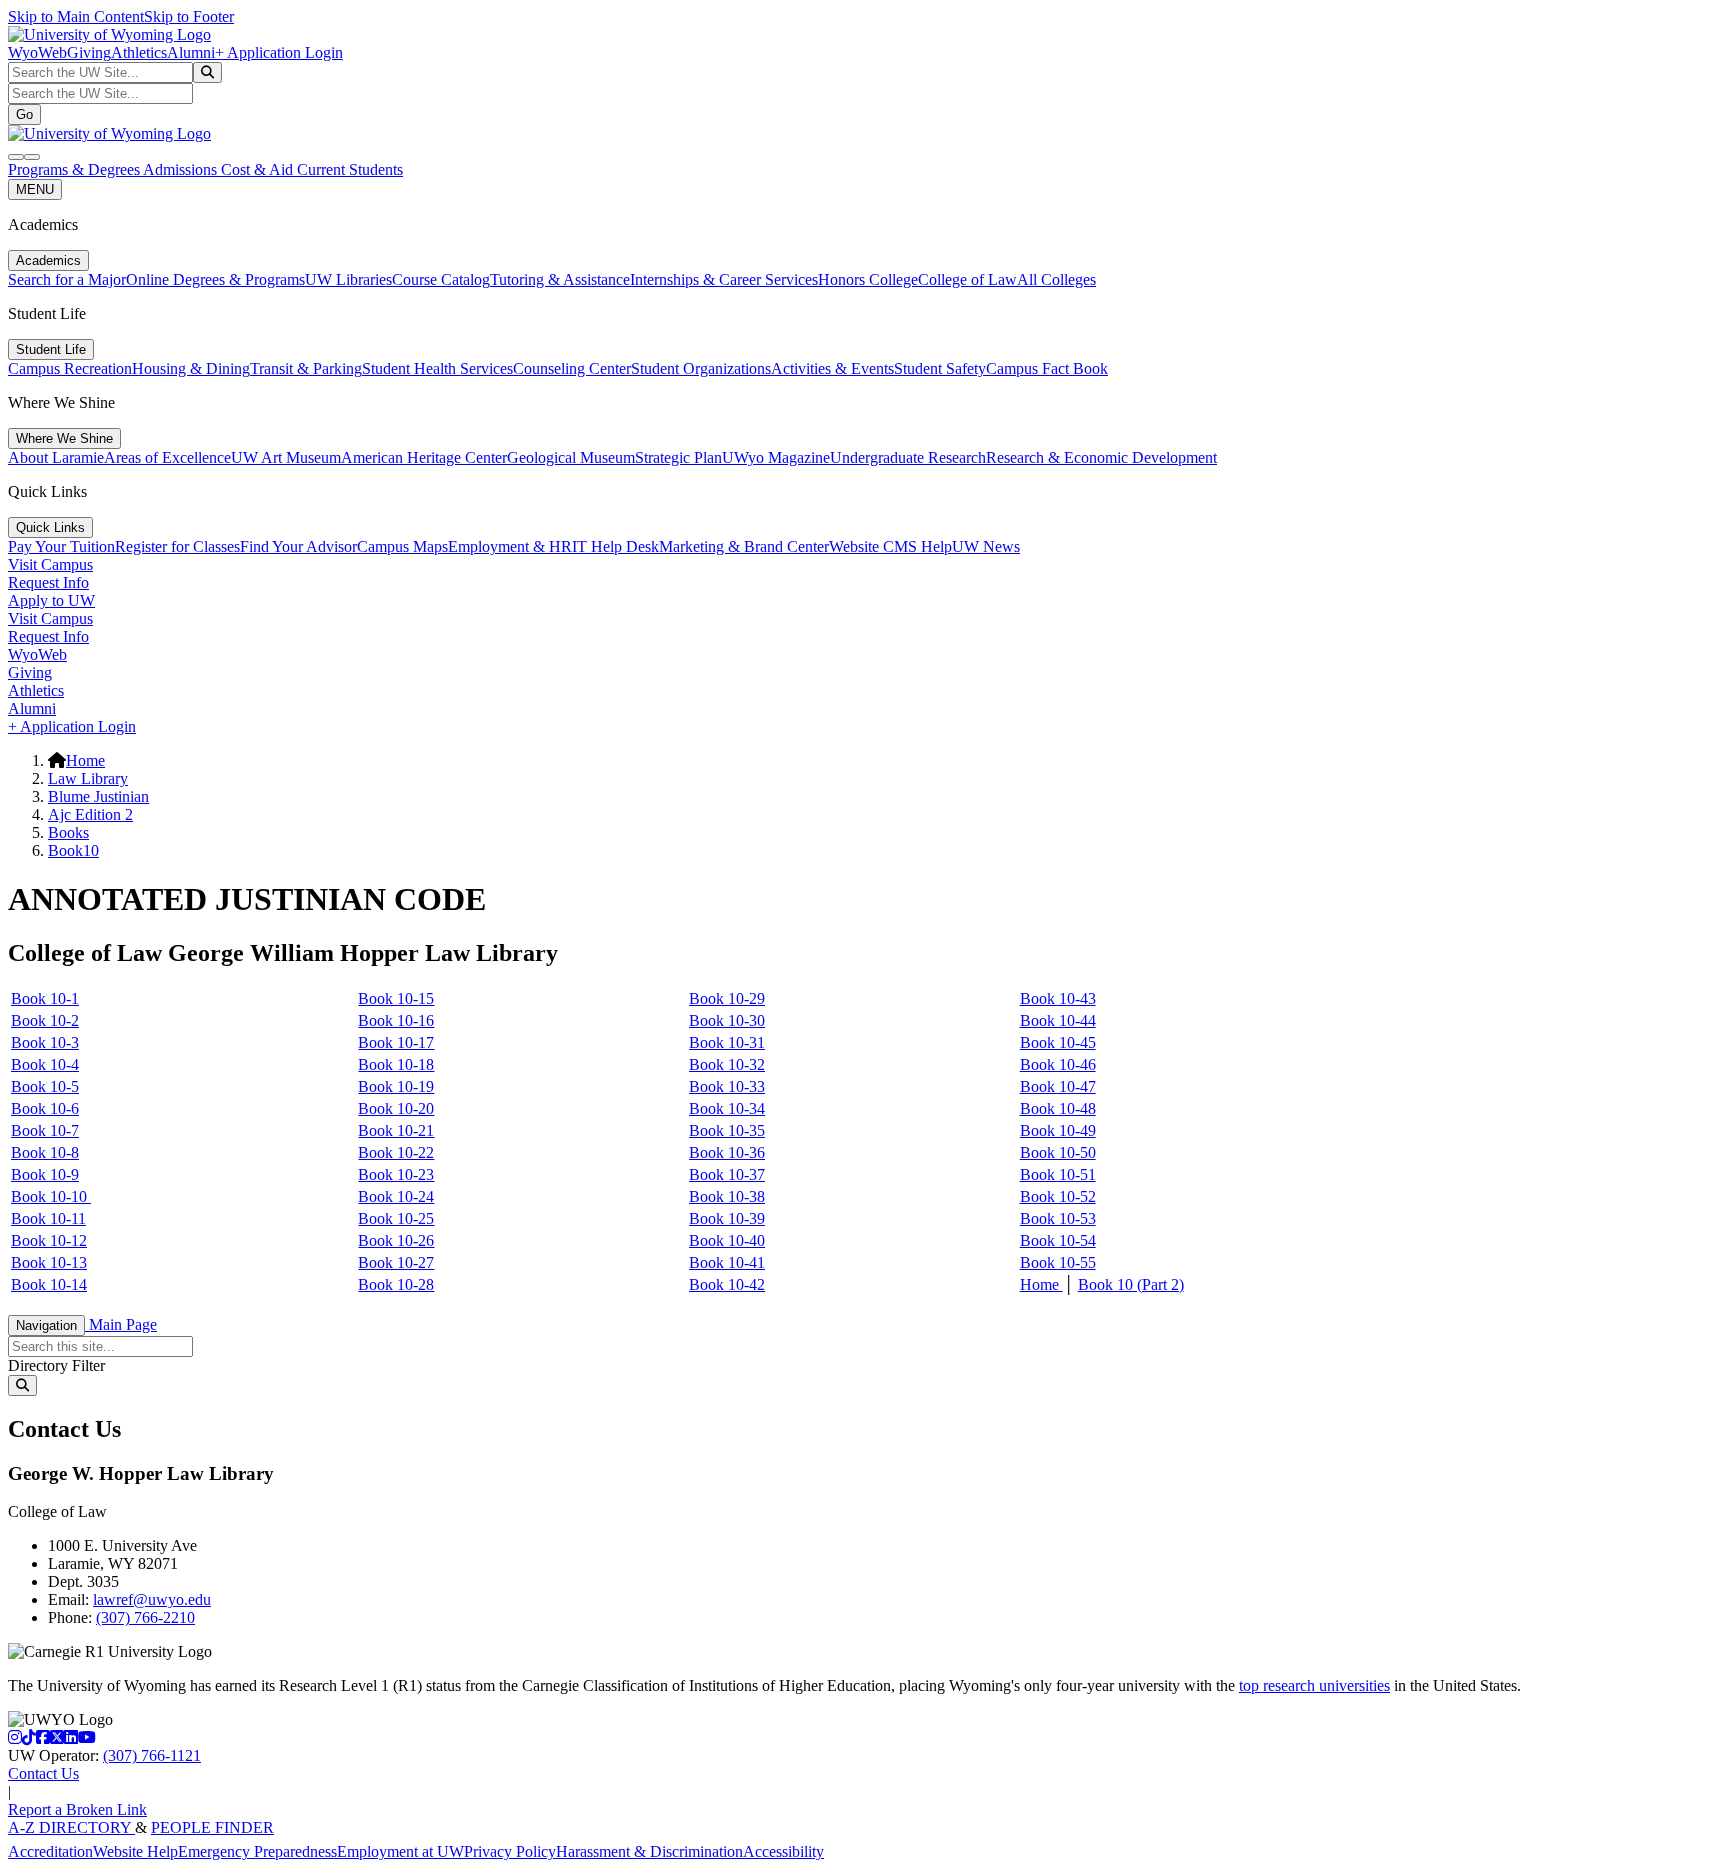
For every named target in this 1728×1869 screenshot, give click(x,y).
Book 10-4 (45, 1064)
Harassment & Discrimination (649, 1851)
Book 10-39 (727, 1218)
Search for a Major (67, 279)
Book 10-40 (727, 1240)
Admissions (182, 169)
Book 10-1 (45, 998)
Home (85, 760)
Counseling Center (572, 368)
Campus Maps (402, 546)
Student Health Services (437, 368)
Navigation (46, 1325)
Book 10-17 (396, 1042)
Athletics (139, 52)
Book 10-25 (396, 1218)
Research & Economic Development (1101, 457)
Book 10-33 (727, 1086)
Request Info (48, 582)
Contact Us (43, 1773)
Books (68, 832)
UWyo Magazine (776, 457)
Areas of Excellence (167, 457)
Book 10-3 (45, 1042)
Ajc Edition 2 (90, 814)
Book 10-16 (396, 1020)
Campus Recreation (70, 368)
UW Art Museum (286, 457)
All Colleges (1056, 279)
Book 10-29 (727, 998)
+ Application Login (279, 52)
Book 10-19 (396, 1086)
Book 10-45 (1058, 1042)
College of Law (967, 279)
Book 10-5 (45, 1086)
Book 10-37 (727, 1174)
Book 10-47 (1058, 1086)
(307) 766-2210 (145, 1617)
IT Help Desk (615, 546)
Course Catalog (441, 279)
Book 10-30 (727, 1020)
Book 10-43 (1058, 998)
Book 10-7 (45, 1130)
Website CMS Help (890, 546)
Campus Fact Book (1047, 368)
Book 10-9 (45, 1174)
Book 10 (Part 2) (1131, 1284)
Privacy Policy (510, 1851)
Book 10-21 (396, 1130)
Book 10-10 (51, 1196)
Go (24, 114)
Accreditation (50, 1851)
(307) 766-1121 (152, 1755)
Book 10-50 (1058, 1152)
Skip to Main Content (76, 16)
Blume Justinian (98, 796)
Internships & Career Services (724, 279)
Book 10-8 (45, 1152)
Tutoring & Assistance (560, 279)
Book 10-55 (1058, 1262)
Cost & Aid (259, 169)
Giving (89, 52)
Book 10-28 (396, 1284)
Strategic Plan (678, 457)
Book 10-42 (727, 1284)
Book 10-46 (1058, 1064)
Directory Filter (56, 1365)
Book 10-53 (1058, 1218)
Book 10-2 (45, 1020)
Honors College (868, 279)
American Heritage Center (424, 457)
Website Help (135, 1851)
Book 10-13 (49, 1262)
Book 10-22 (396, 1152)
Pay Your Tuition (61, 546)
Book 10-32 (727, 1064)
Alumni (191, 52)
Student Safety (940, 368)
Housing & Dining (191, 368)
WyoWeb (37, 52)
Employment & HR (510, 546)
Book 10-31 (727, 1042)
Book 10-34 (727, 1108)
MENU (35, 189)
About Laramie (56, 457)
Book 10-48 (1058, 1108)
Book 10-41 (727, 1262)
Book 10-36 (727, 1152)
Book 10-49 (1058, 1130)
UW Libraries (348, 279)
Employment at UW (400, 1851)
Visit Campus (50, 564)
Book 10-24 (396, 1196)
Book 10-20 (396, 1108)
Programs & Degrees (75, 169)
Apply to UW (51, 600)
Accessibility (783, 1851)
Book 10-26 (396, 1240)
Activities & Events (832, 368)
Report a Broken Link (77, 1809)
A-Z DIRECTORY (71, 1827)
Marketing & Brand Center (744, 546)
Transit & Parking (306, 368)
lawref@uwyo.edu (152, 1599)
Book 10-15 (396, 998)
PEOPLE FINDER (212, 1827)
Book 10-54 (1058, 1240)
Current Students (350, 169)
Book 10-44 (1058, 1020)
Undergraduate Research (908, 457)
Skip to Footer (189, 16)
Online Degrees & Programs (215, 279)
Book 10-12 (49, 1240)
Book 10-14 (49, 1284)
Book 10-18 (396, 1064)
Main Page (121, 1324)
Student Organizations (701, 368)
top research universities (1314, 1685)
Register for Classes (177, 546)
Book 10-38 (727, 1196)
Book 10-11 (48, 1218)
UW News (986, 546)
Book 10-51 (1058, 1174)
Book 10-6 (45, 1108)
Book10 (73, 850)
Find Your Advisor (298, 546)
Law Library (88, 778)
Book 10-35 (727, 1130)
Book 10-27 (396, 1262)
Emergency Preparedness (257, 1851)
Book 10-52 (1058, 1196)
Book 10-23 (396, 1174)
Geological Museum (571, 457)
